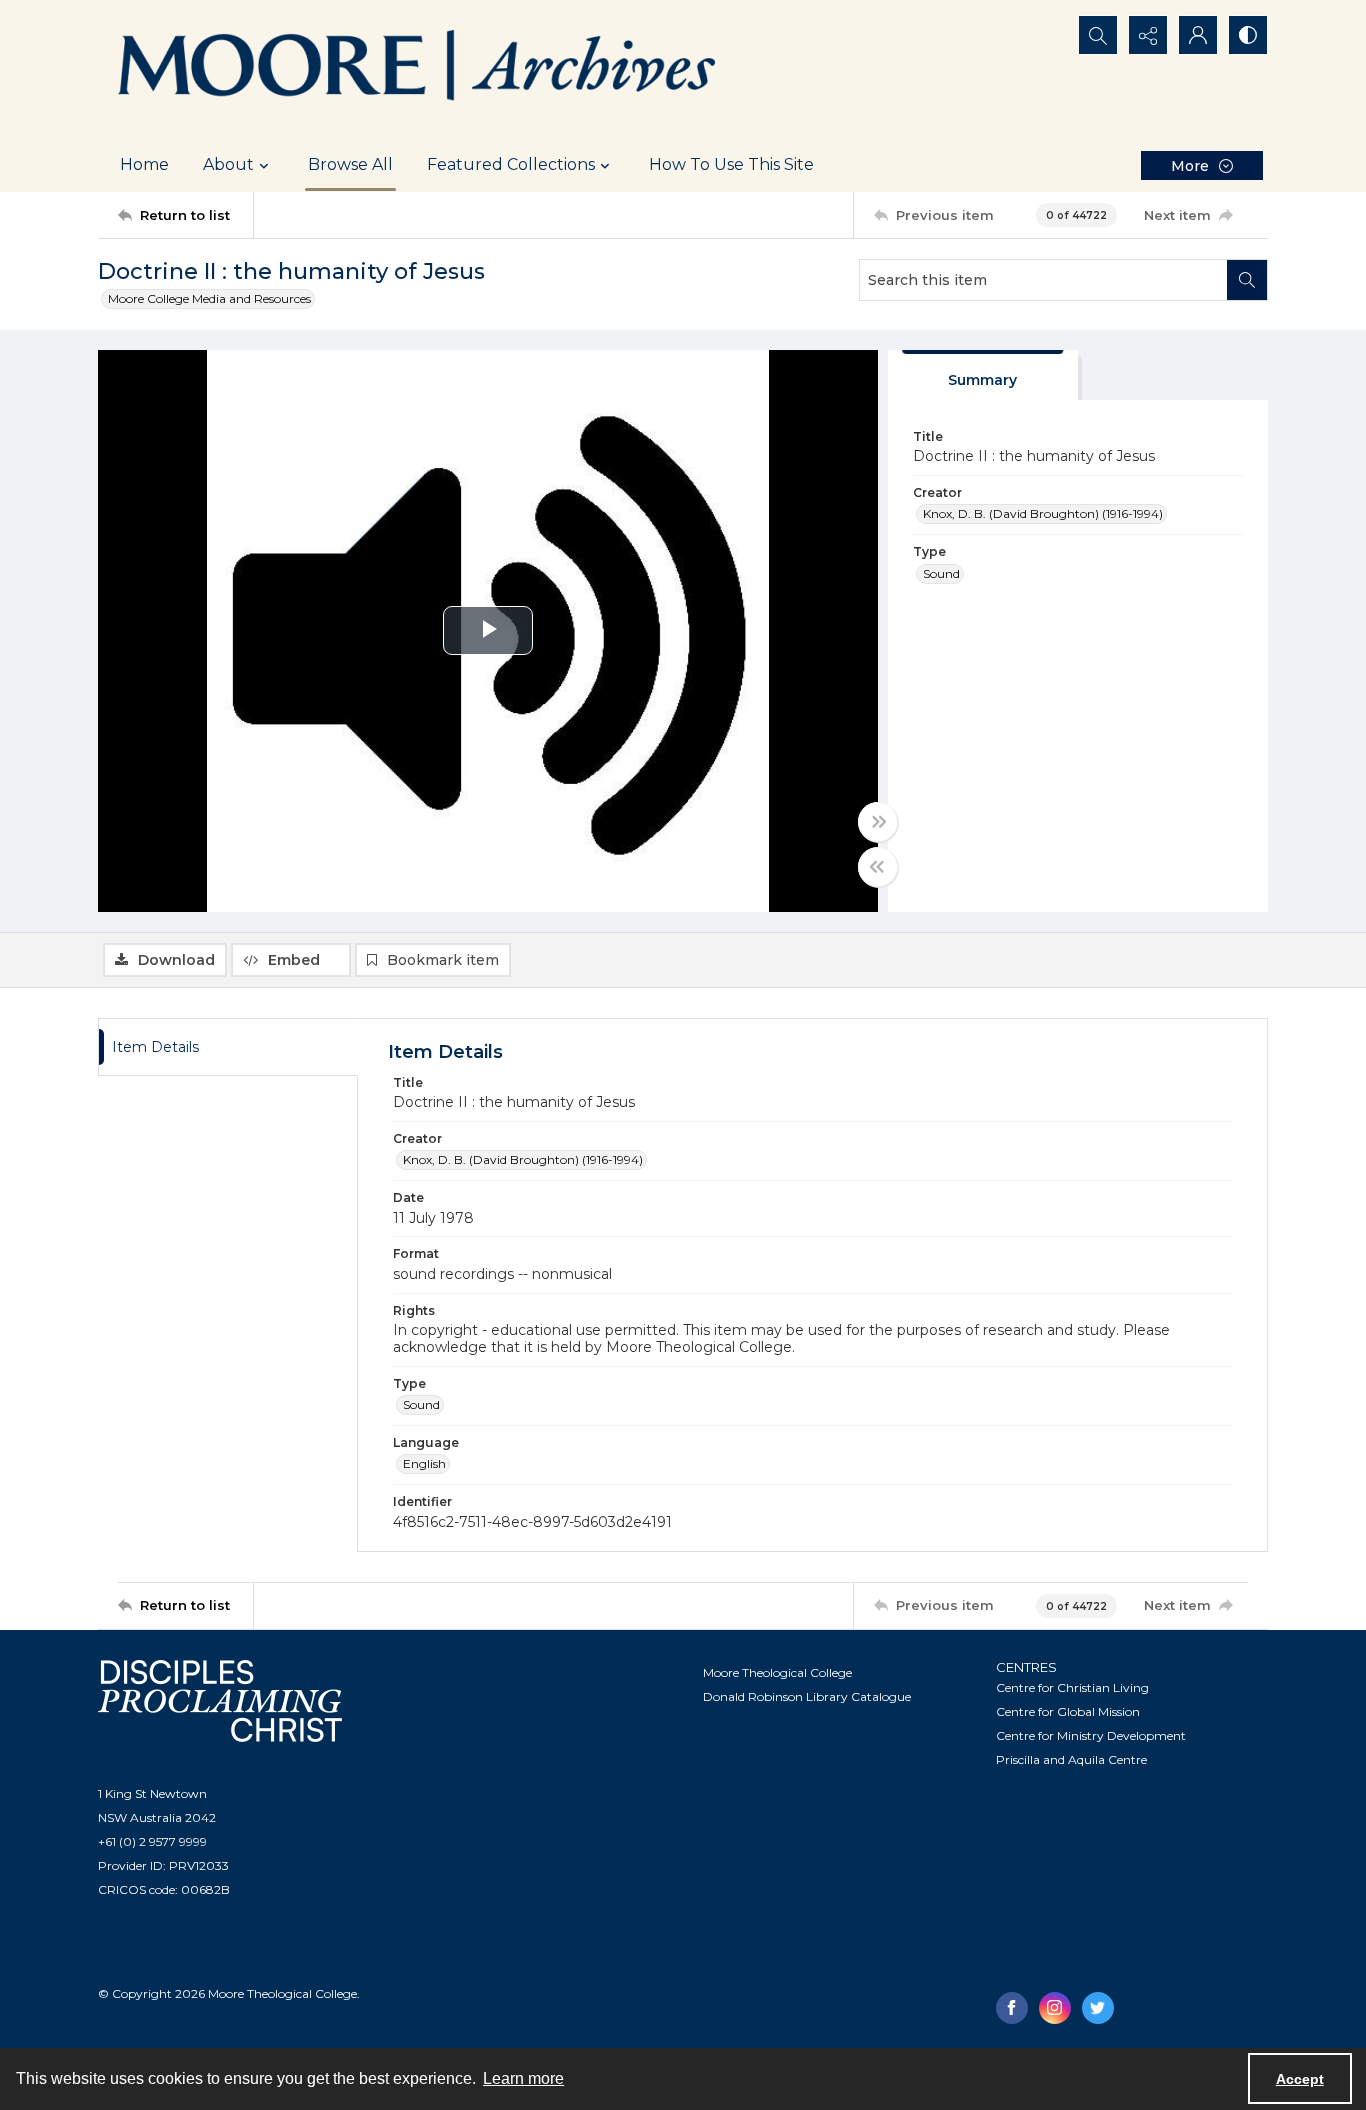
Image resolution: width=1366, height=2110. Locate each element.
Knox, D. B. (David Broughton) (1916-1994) (1043, 513)
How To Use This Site (731, 164)
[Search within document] (1247, 280)
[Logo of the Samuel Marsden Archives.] (418, 69)
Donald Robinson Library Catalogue (807, 1696)
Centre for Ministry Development (1091, 1735)
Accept (1300, 2079)
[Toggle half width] (878, 867)
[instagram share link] (1055, 2008)
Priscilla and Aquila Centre (1071, 1759)
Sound (941, 573)
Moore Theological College (777, 1672)
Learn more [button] (523, 2078)
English (424, 1463)
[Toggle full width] (878, 822)
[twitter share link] (1098, 2008)
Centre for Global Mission (1068, 1711)
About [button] (228, 164)
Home (144, 164)
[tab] (983, 375)
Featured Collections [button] (511, 164)
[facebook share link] (1012, 2008)
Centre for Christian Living (1072, 1687)
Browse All (350, 164)
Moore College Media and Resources (209, 298)
